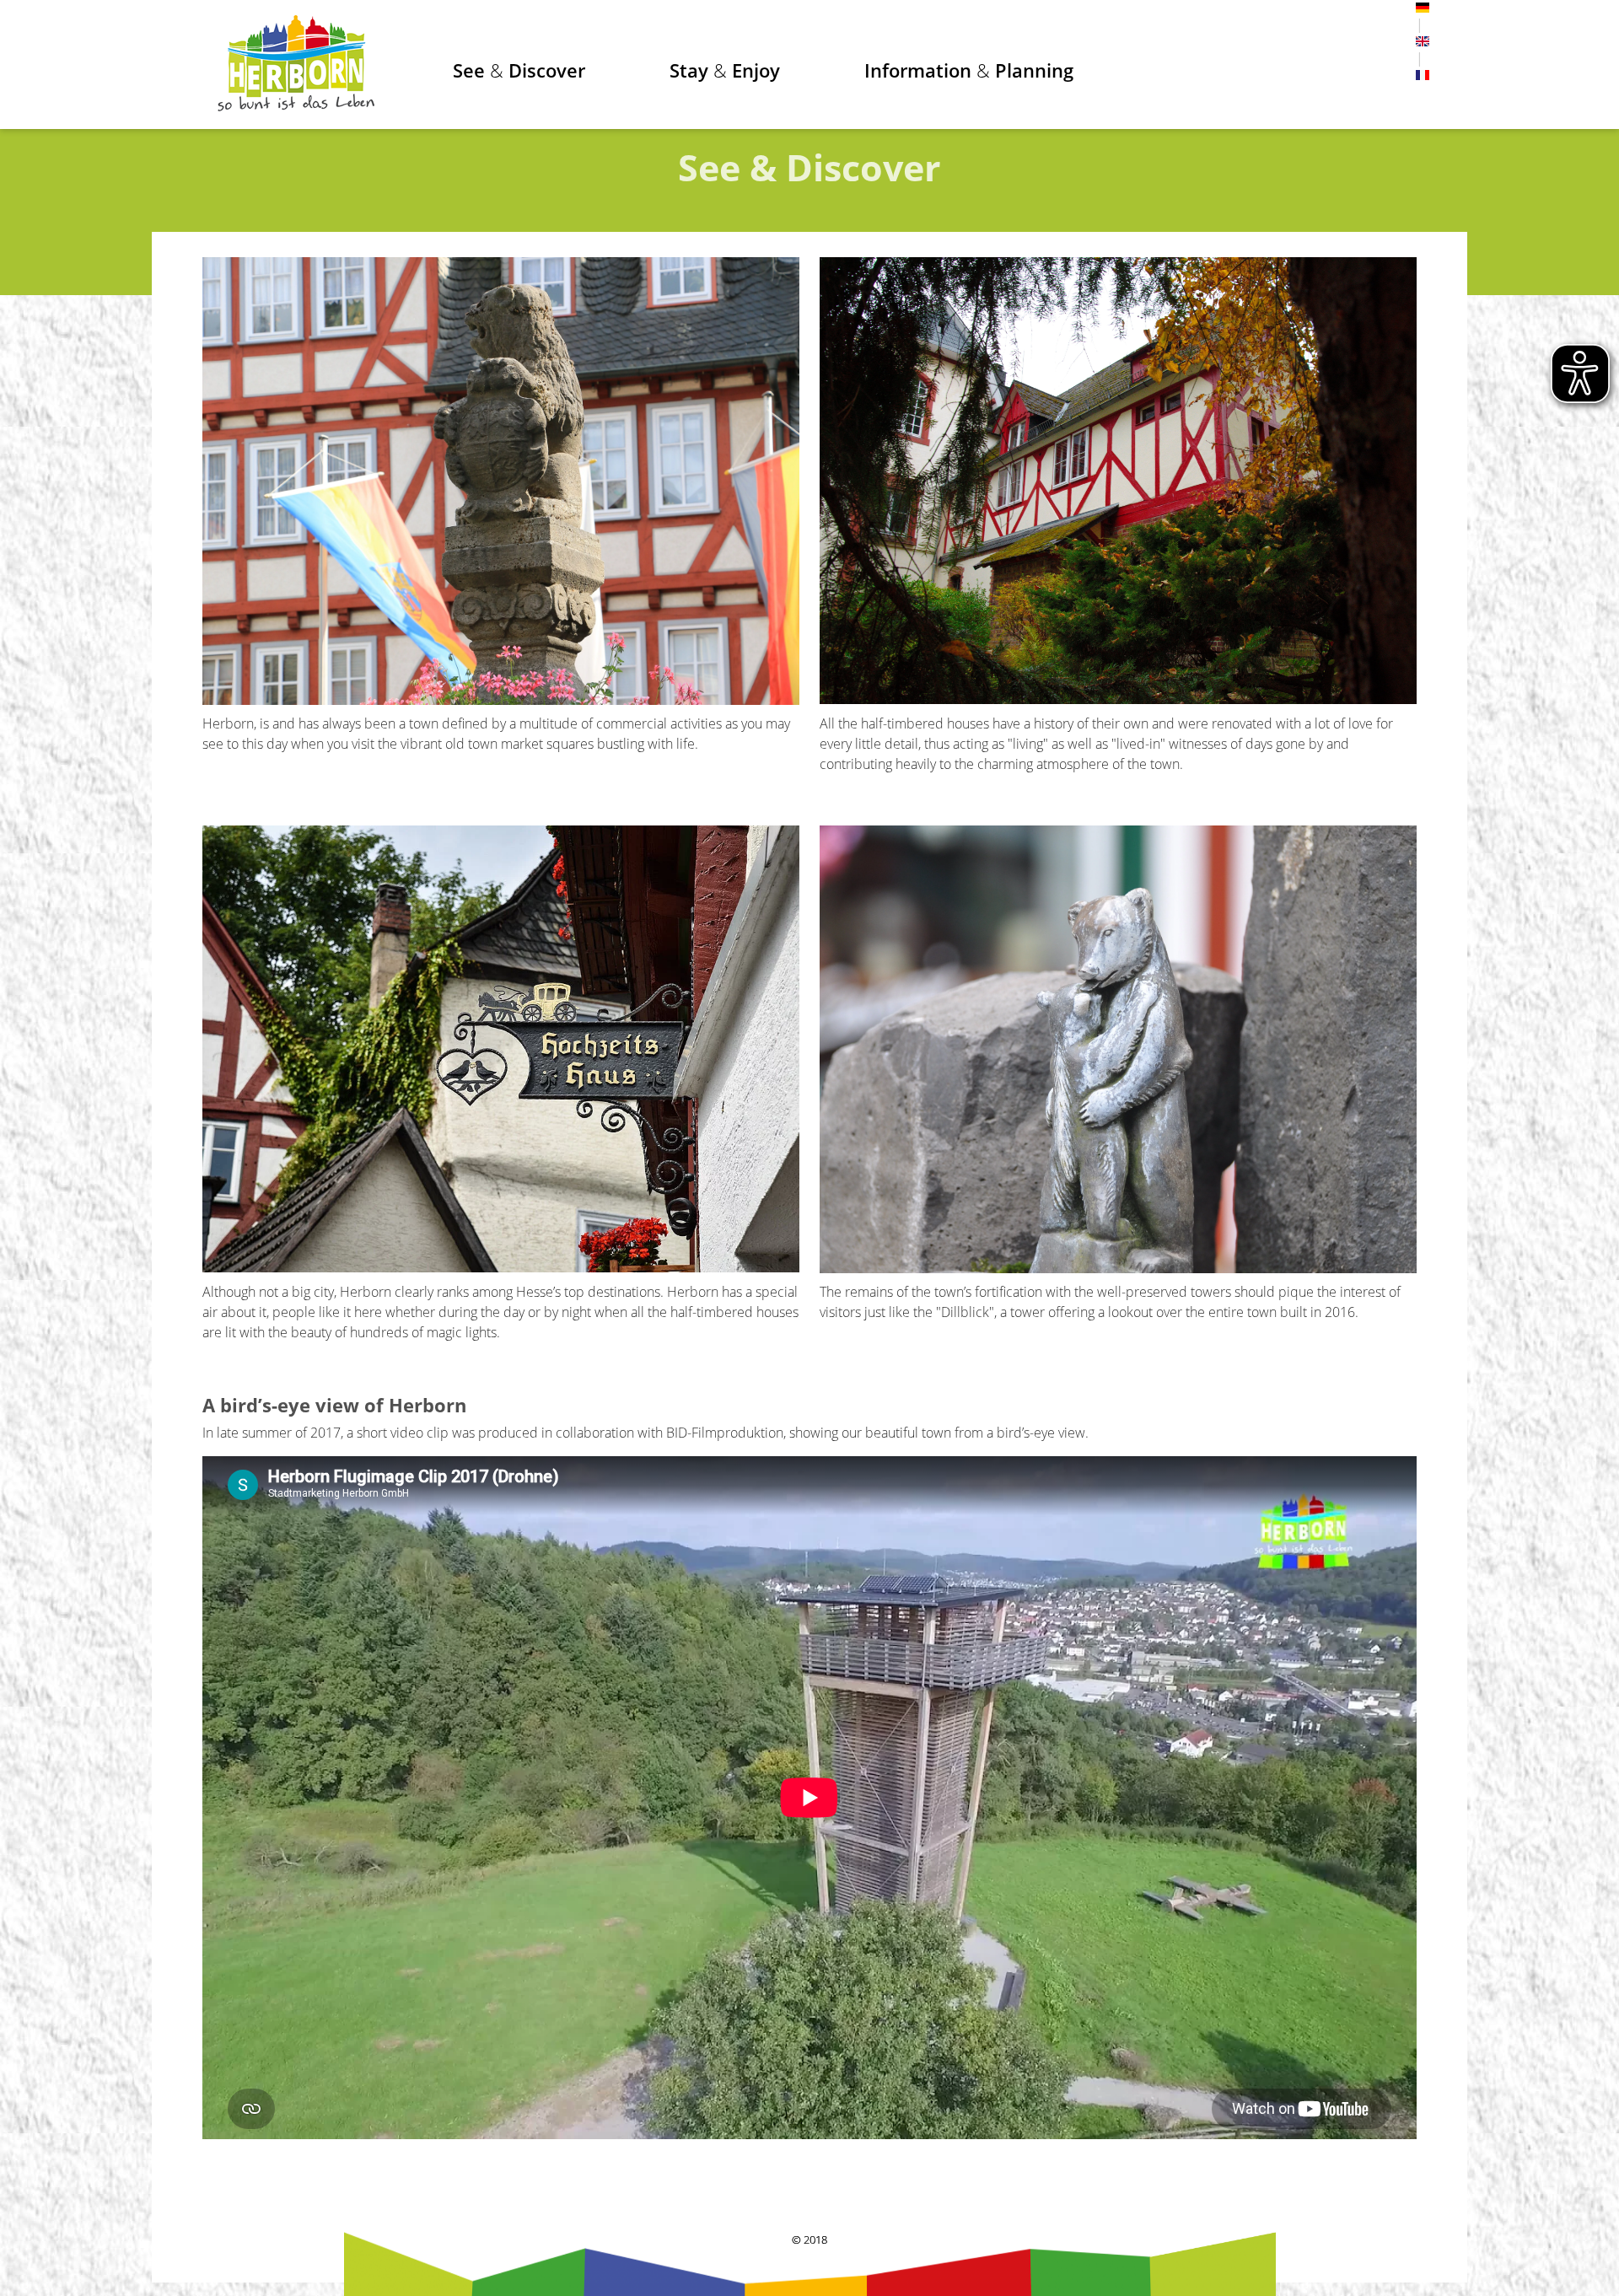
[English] (1423, 41)
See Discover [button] (519, 70)
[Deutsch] (1423, 8)
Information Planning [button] (969, 70)
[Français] (1423, 75)
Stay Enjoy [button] (725, 70)
